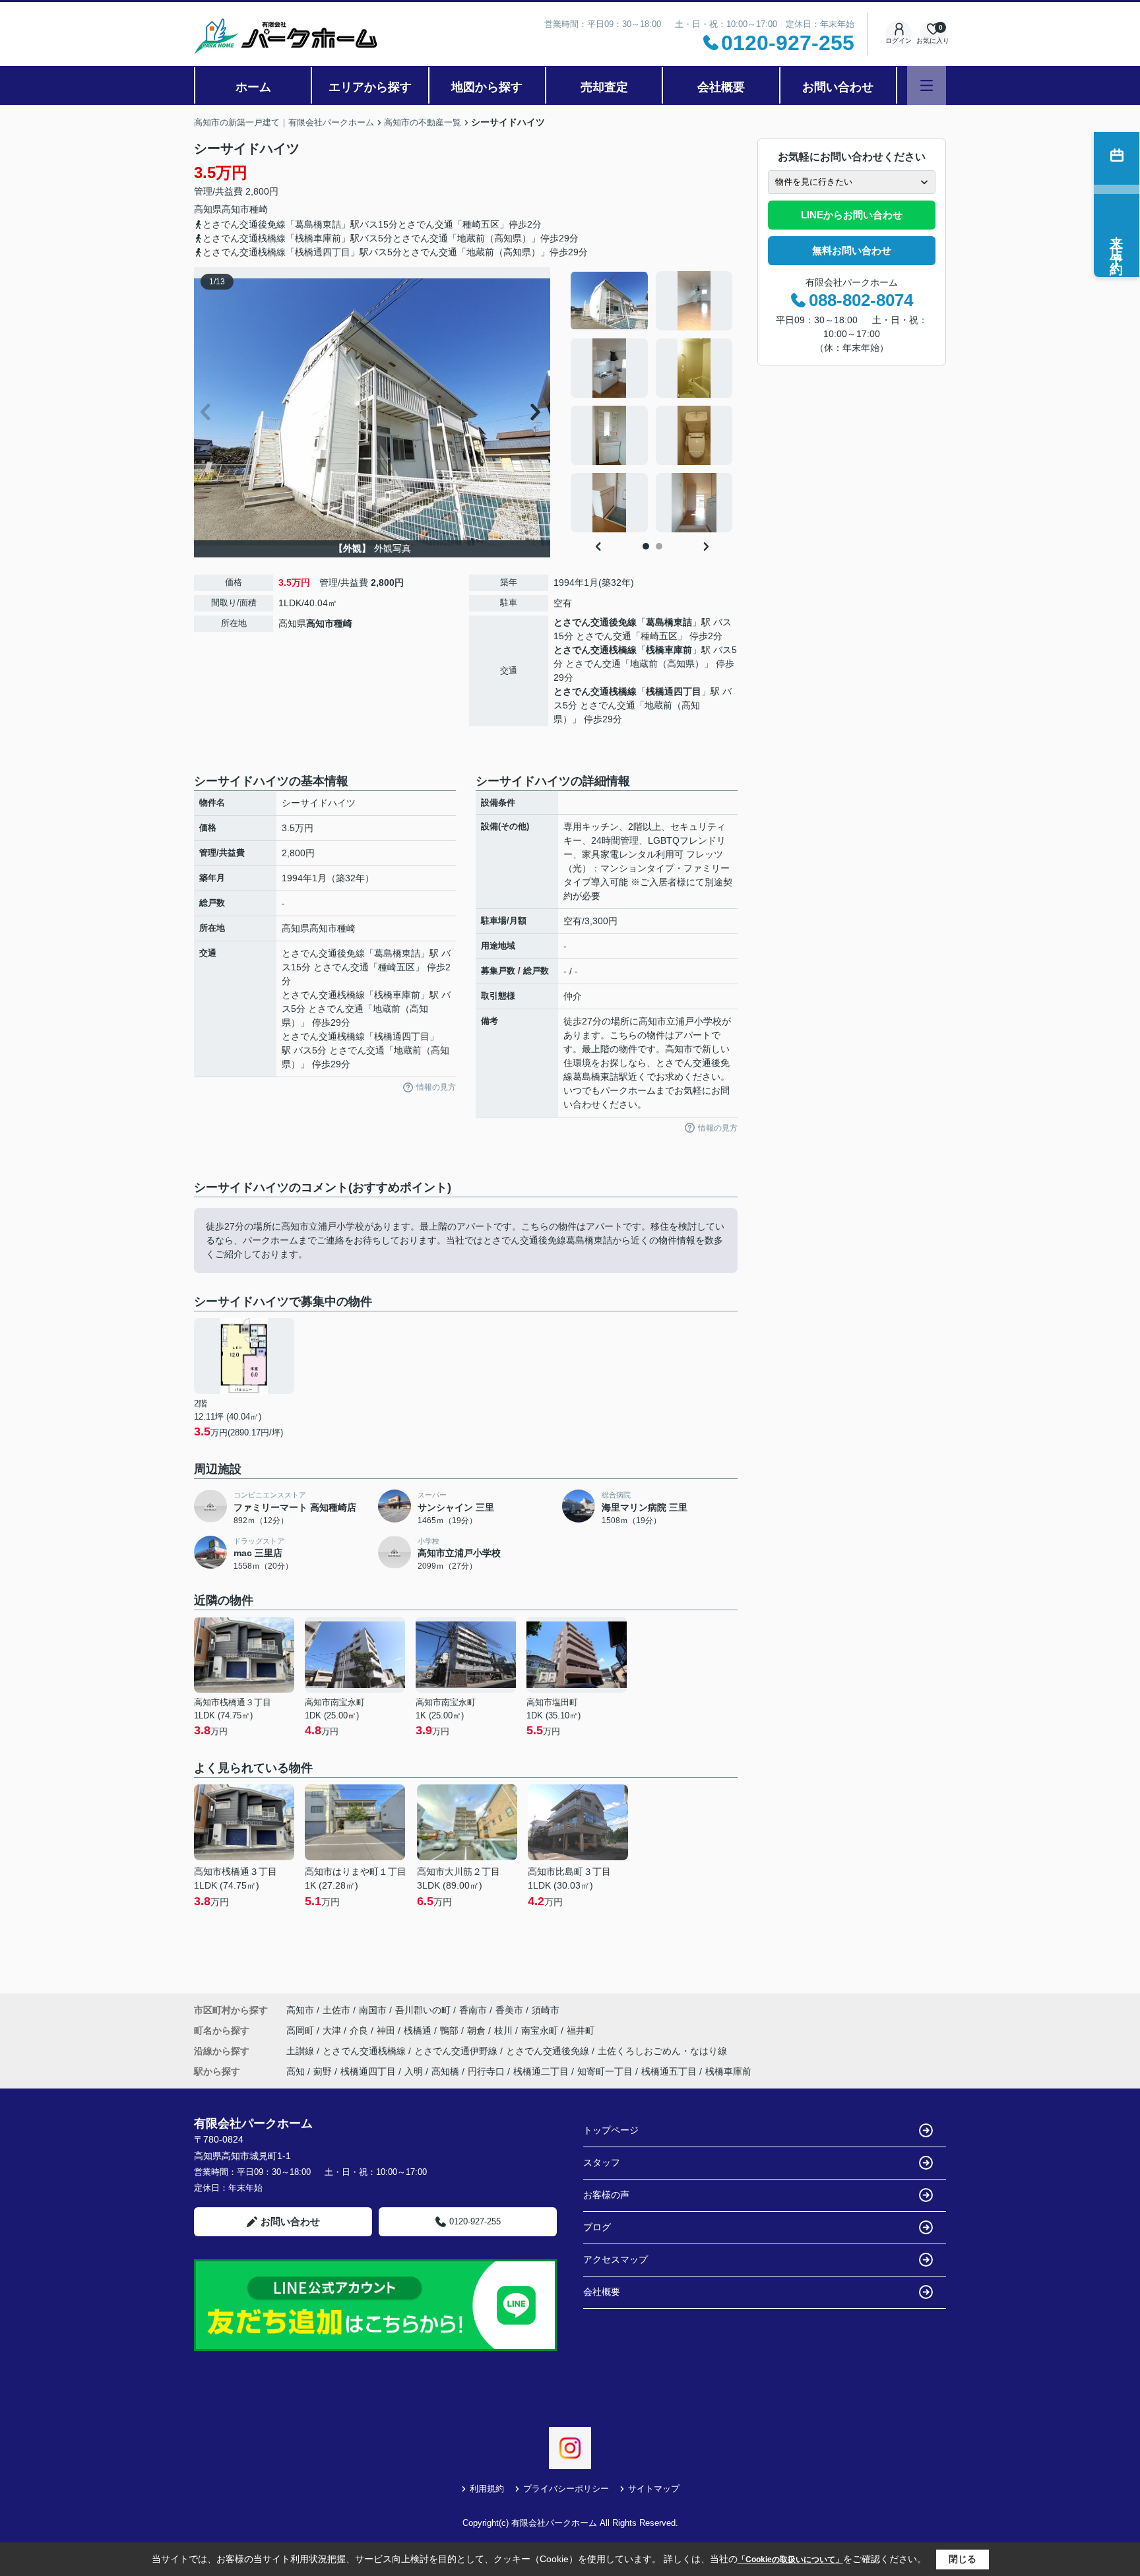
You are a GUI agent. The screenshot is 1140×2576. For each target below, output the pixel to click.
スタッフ (602, 2162)
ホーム (253, 87)
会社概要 (721, 87)
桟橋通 (419, 2030)
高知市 (236, 209)
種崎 (259, 209)
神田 (387, 2030)
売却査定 (604, 87)
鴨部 (451, 2030)
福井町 (581, 2030)
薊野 (323, 2071)
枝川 (505, 2030)
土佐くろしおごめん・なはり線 (662, 2051)
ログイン (899, 41)
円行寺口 (486, 2071)
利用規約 (487, 2489)
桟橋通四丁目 (674, 691)
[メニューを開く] (927, 85)
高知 (296, 2071)
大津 (333, 2030)
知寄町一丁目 (605, 2071)
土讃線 (301, 2051)
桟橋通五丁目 (669, 2071)
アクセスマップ (616, 2259)
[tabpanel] (652, 402)
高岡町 (301, 2030)
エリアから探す (370, 87)
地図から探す (487, 87)
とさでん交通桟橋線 (595, 650)
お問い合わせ (838, 87)
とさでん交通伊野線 (457, 2051)
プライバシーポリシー (566, 2489)
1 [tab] (646, 546)
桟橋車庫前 (669, 650)
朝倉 (478, 2030)
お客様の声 (606, 2195)
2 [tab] (659, 546)
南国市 (373, 2010)
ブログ (597, 2227)
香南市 (473, 2010)
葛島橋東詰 (669, 622)
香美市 (509, 2010)
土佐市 (336, 2010)
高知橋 (445, 2071)
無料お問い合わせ (852, 250)
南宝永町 (541, 2030)
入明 (414, 2071)
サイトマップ (654, 2489)
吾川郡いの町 (423, 2010)
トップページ (611, 2130)
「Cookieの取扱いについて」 (790, 2560)
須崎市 (546, 2010)
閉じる (963, 2559)
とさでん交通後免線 (595, 622)
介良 (360, 2030)
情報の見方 (436, 1087)
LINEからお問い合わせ (852, 215)
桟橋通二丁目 (541, 2071)
